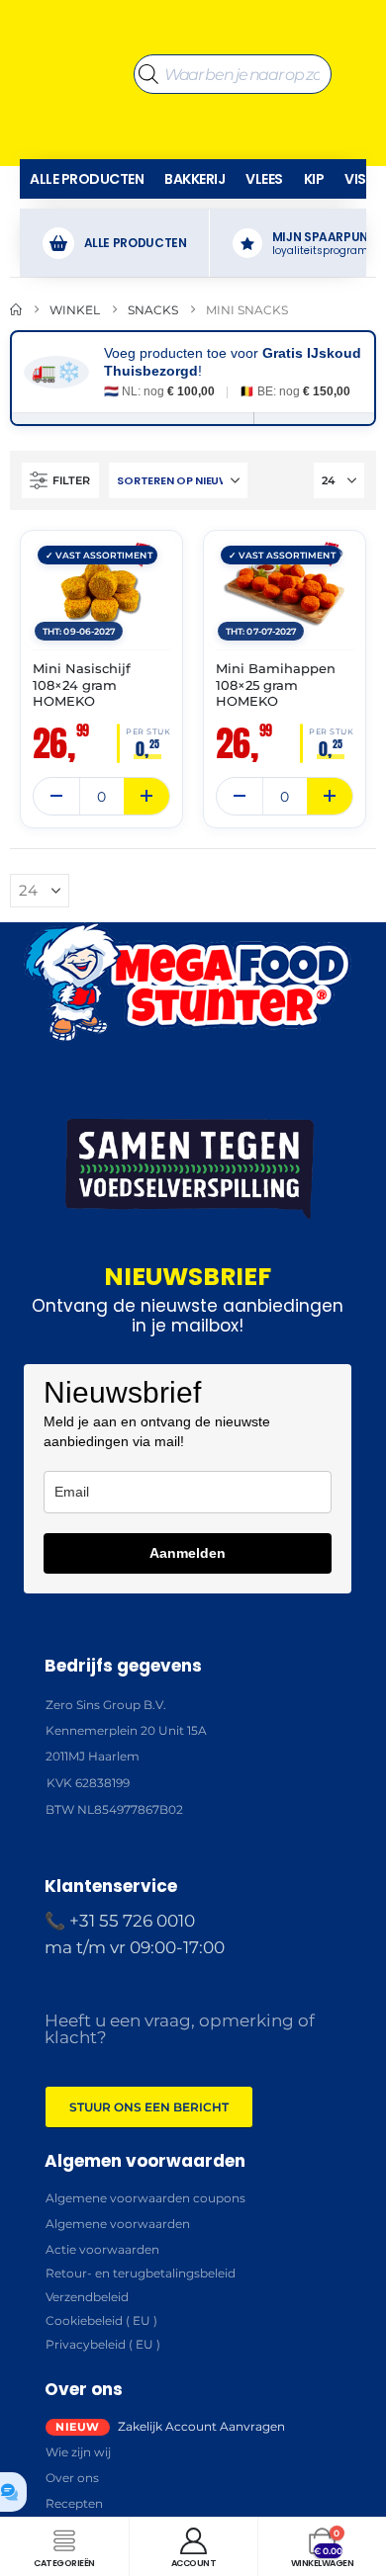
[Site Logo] (72, 74)
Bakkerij (194, 179)
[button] (60, 480)
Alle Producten (87, 179)
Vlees (264, 179)
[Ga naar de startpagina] (16, 310)
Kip (314, 179)
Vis (355, 179)
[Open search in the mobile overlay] (233, 74)
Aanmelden (188, 1553)
